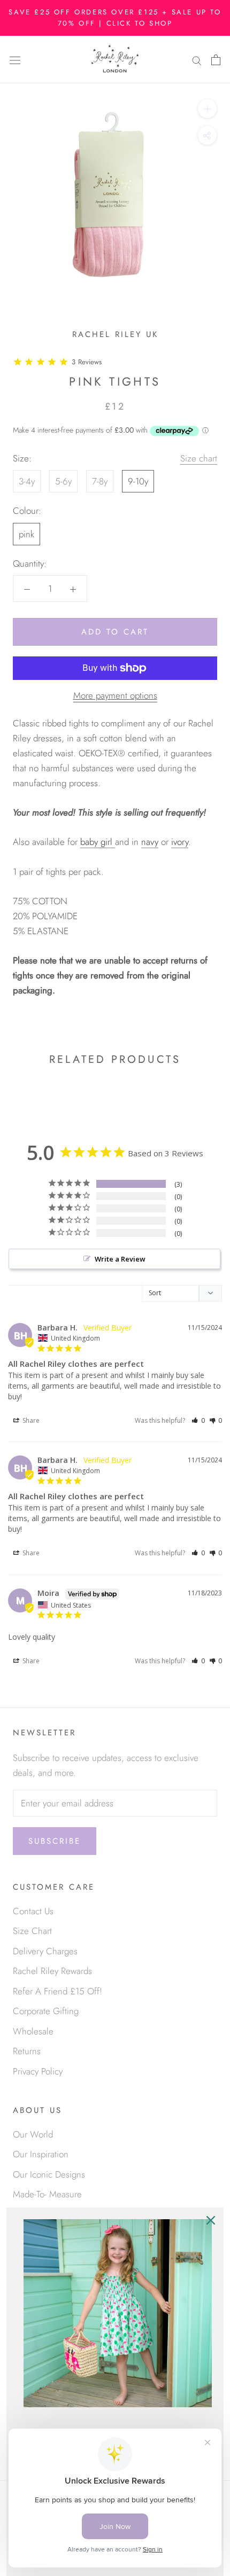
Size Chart (32, 1931)
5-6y (63, 481)
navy (150, 842)
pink (26, 534)
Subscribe (55, 1841)
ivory (180, 842)
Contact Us (33, 1911)
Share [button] (30, 1420)
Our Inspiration (41, 2154)
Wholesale (33, 2031)
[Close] (211, 2220)
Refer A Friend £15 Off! (57, 1991)
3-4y (27, 481)
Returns (27, 2051)
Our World (33, 2134)
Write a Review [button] (120, 1259)
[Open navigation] (15, 60)
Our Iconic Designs (49, 2174)
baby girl (96, 842)
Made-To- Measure (47, 2194)
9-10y (138, 481)
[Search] (197, 60)
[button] (198, 1420)
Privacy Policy (38, 2071)
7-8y (100, 481)
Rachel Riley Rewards (52, 1971)
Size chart (199, 458)
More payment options (115, 695)
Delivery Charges (45, 1951)
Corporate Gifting (46, 2011)
